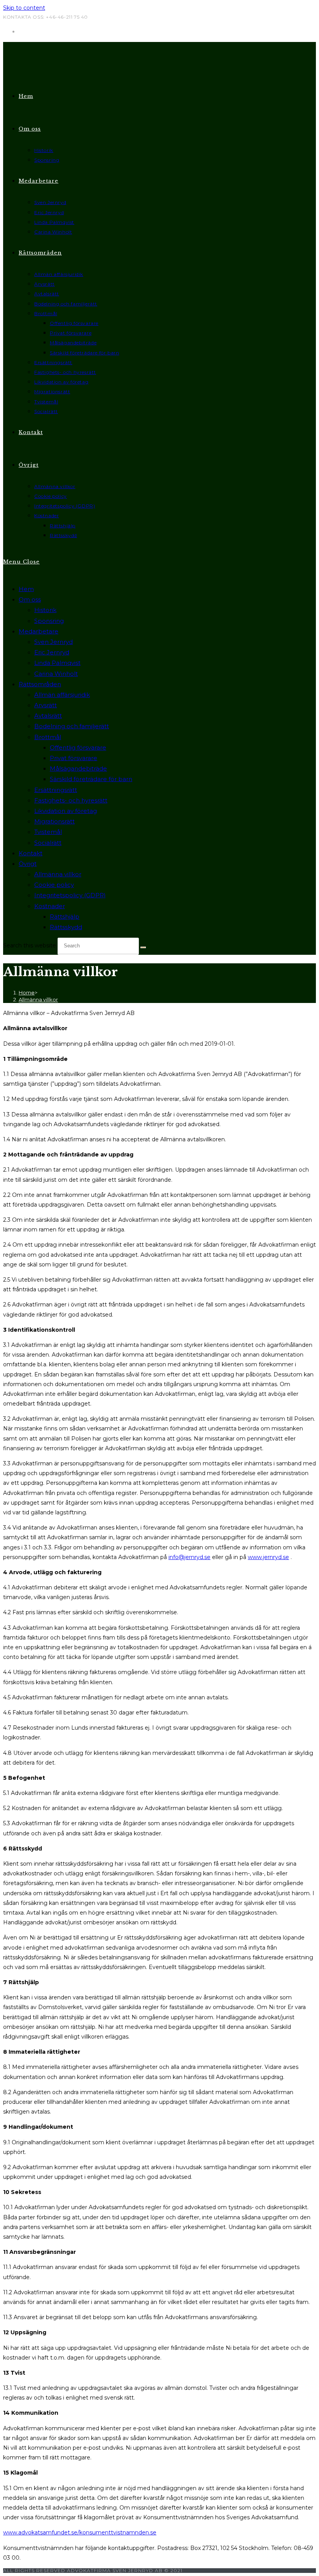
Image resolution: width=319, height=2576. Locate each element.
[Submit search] (143, 947)
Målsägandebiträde (78, 768)
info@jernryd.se (189, 1557)
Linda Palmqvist (57, 663)
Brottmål (48, 737)
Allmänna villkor (58, 874)
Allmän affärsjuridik (62, 695)
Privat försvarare (74, 758)
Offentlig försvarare (78, 747)
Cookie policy (54, 885)
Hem (26, 589)
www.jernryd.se (268, 1557)
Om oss (30, 599)
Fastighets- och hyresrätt (71, 800)
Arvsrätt (46, 705)
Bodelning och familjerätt (72, 726)
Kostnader (50, 906)
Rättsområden (40, 684)
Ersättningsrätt (56, 790)
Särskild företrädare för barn (91, 779)
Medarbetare (39, 631)
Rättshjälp (65, 917)
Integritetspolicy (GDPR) (70, 895)
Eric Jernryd (52, 652)
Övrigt (28, 864)
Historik (45, 610)
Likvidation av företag (66, 811)
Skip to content (24, 8)
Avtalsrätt (48, 716)
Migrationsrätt (54, 821)
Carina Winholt (56, 674)
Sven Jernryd (53, 642)
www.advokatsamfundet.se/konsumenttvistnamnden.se (80, 2532)
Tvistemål (48, 832)
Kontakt (31, 853)
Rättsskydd (66, 927)
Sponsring (49, 621)
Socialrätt (48, 843)
